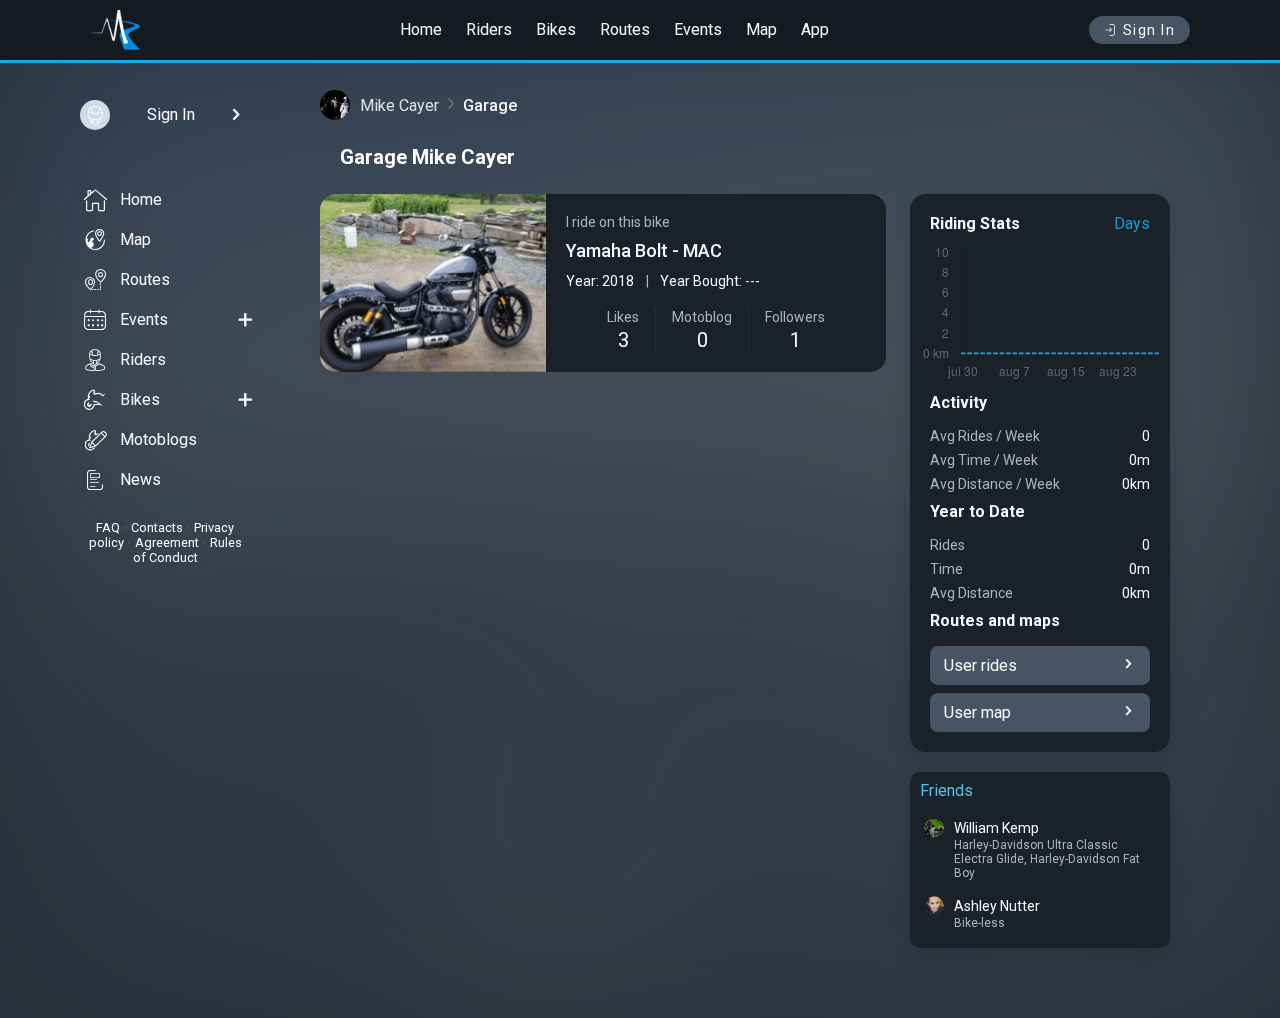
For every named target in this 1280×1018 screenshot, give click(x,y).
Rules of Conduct (187, 550)
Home (421, 29)
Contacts (157, 527)
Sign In (1149, 30)
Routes (625, 29)
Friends (946, 790)
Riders (489, 29)
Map (761, 29)
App (815, 29)
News (140, 479)
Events (698, 29)
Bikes (556, 29)
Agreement (167, 542)
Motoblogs (158, 439)
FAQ (108, 527)
